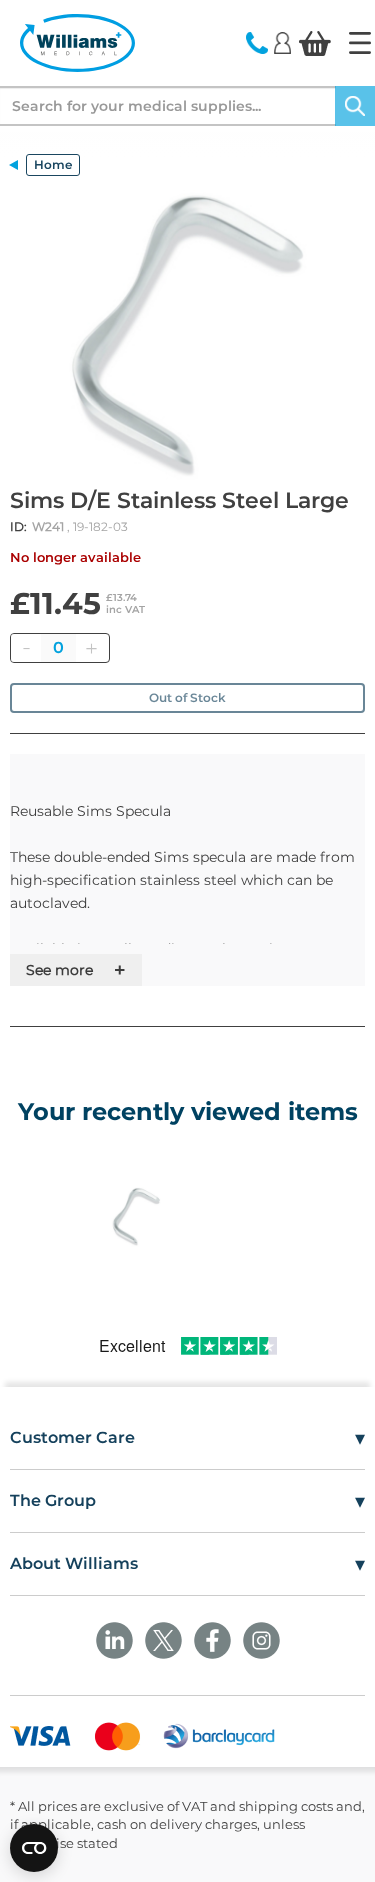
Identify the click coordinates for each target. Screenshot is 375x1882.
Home (53, 164)
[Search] (355, 106)
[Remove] (26, 648)
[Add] (91, 648)
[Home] (360, 43)
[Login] (282, 42)
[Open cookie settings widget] (34, 1848)
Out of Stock (187, 697)
